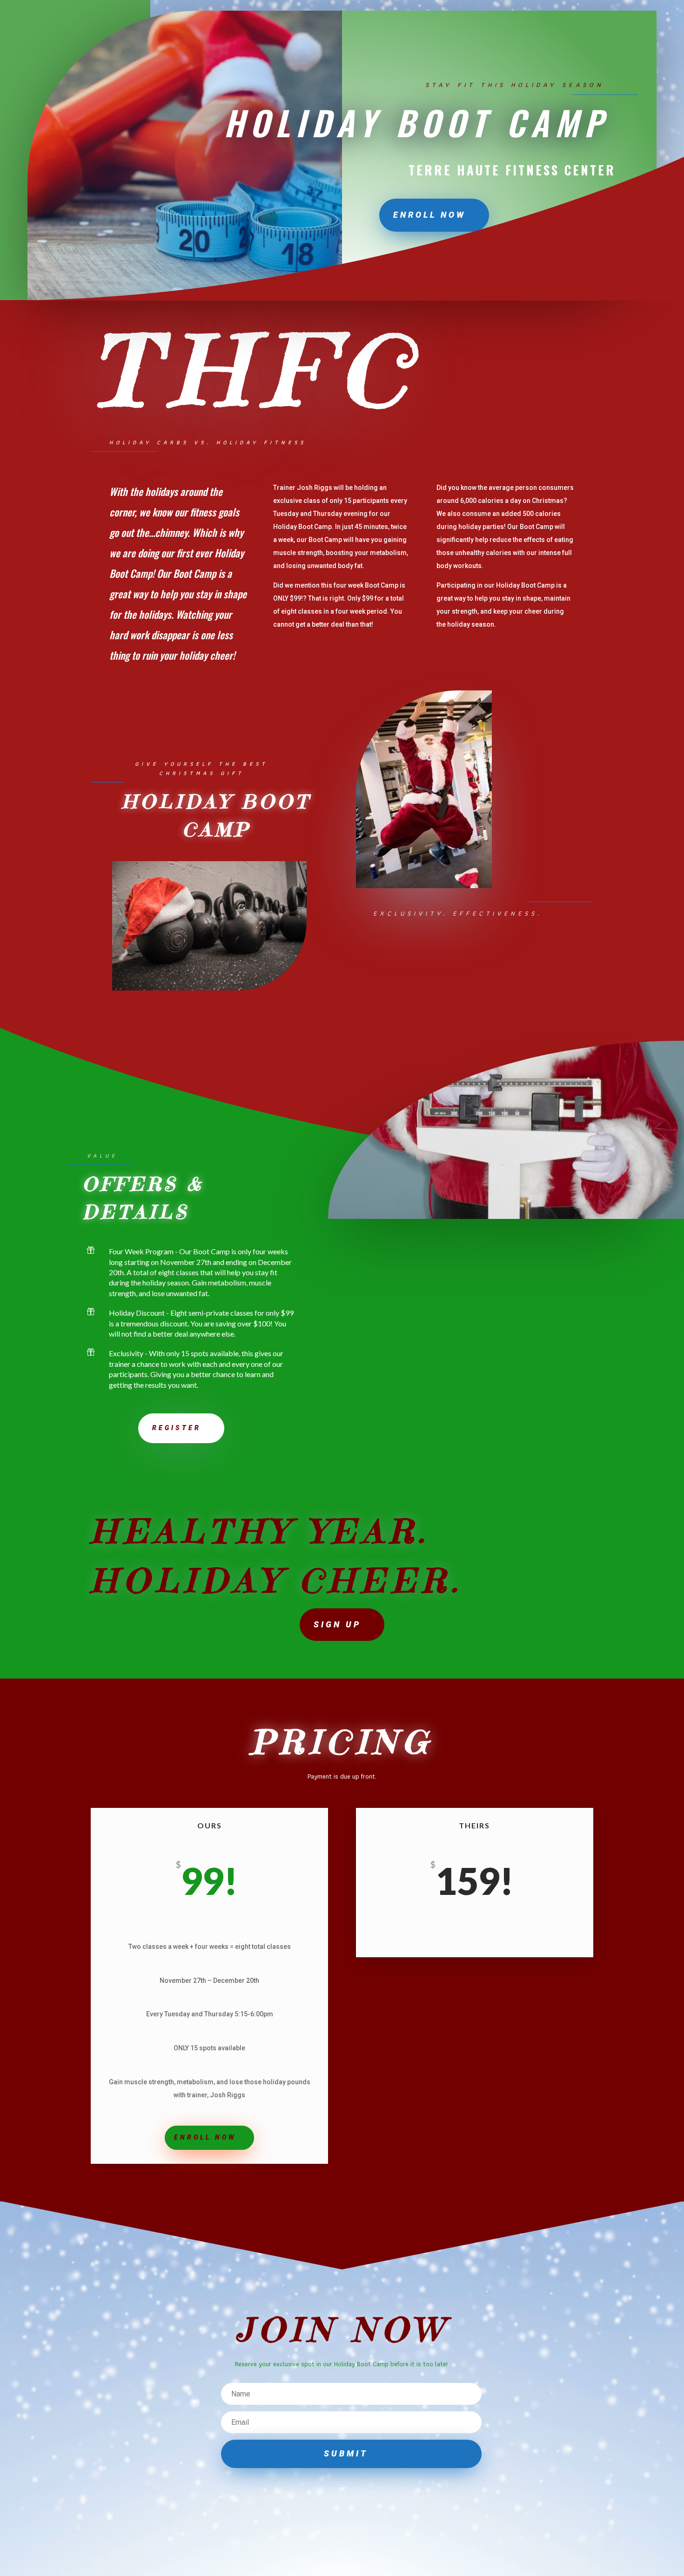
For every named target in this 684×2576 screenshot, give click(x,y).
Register (177, 1428)
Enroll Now (429, 215)
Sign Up (337, 1624)
